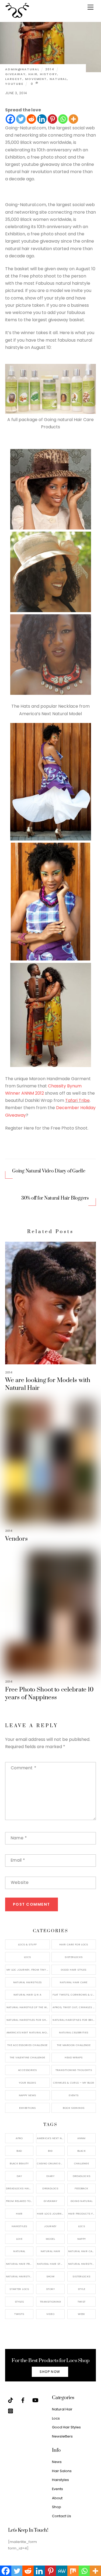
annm (81, 2138)
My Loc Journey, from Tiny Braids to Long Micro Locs (28, 1970)
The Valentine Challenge (27, 2057)
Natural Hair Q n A (27, 1995)
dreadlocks (82, 2176)
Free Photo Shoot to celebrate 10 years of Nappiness (49, 1694)
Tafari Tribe (77, 1100)
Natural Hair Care (74, 1982)
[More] (73, 119)
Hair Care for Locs (74, 1944)
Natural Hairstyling (20, 2276)
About (57, 2498)
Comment (23, 1768)
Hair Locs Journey (51, 2214)
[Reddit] (31, 119)
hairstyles (19, 2226)
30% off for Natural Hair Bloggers (55, 1198)
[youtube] (35, 2400)
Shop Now (50, 2372)
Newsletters (62, 2436)
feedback (81, 2188)
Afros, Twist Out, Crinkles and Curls (74, 2007)
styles (19, 2302)
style (81, 2289)
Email (18, 1860)
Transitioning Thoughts (74, 2070)
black (81, 2151)
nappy (82, 2239)
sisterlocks (81, 2276)
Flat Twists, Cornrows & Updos (74, 1995)
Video (50, 2314)
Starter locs (19, 2289)
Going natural (81, 2201)
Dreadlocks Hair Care (20, 2188)
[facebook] (23, 2400)
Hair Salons (62, 2471)
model (50, 2239)
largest (14, 79)
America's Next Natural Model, (51, 2138)
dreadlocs (50, 2188)
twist (82, 2302)
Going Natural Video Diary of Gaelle (49, 1171)
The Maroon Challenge (74, 2045)
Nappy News (27, 2095)
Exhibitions (27, 2108)
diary (50, 2176)
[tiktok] (11, 2400)
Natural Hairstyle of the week (28, 2007)
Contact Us (62, 2516)
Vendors (16, 1539)
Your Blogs (27, 2083)
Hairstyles (60, 2480)
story (50, 2289)
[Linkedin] (42, 119)
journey (50, 2226)
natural (58, 79)
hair (33, 74)
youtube (14, 84)
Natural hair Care (82, 2251)
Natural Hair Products (20, 2264)
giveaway (15, 74)
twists (19, 2314)
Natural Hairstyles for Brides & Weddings (74, 2020)
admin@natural (22, 69)
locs (82, 2226)
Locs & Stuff (27, 1944)
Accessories (27, 2070)
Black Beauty (19, 2163)
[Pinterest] (52, 119)
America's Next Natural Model (28, 2032)
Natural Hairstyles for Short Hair (28, 2020)
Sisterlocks (74, 1957)
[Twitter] (21, 119)
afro (19, 2138)
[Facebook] (10, 119)
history (48, 74)
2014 (50, 69)
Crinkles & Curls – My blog (74, 2083)
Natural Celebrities (74, 2032)
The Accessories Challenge (27, 2045)
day (19, 2176)
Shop (57, 2507)
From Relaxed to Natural (20, 2201)
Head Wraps (74, 2057)
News (57, 2462)
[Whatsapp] (63, 119)
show (50, 2276)
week (81, 2314)
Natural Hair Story (51, 2264)
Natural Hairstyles (27, 1982)
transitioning (50, 2302)
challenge (81, 2163)
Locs (27, 1957)
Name (19, 1838)
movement (36, 79)
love (19, 2239)
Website (20, 1882)
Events (74, 2095)
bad (19, 2151)
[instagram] (11, 2411)
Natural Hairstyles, (82, 2264)
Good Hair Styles (74, 1970)
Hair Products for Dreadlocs (82, 2214)
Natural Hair (50, 2251)
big (50, 2151)
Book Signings (74, 2108)
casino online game (51, 2163)
